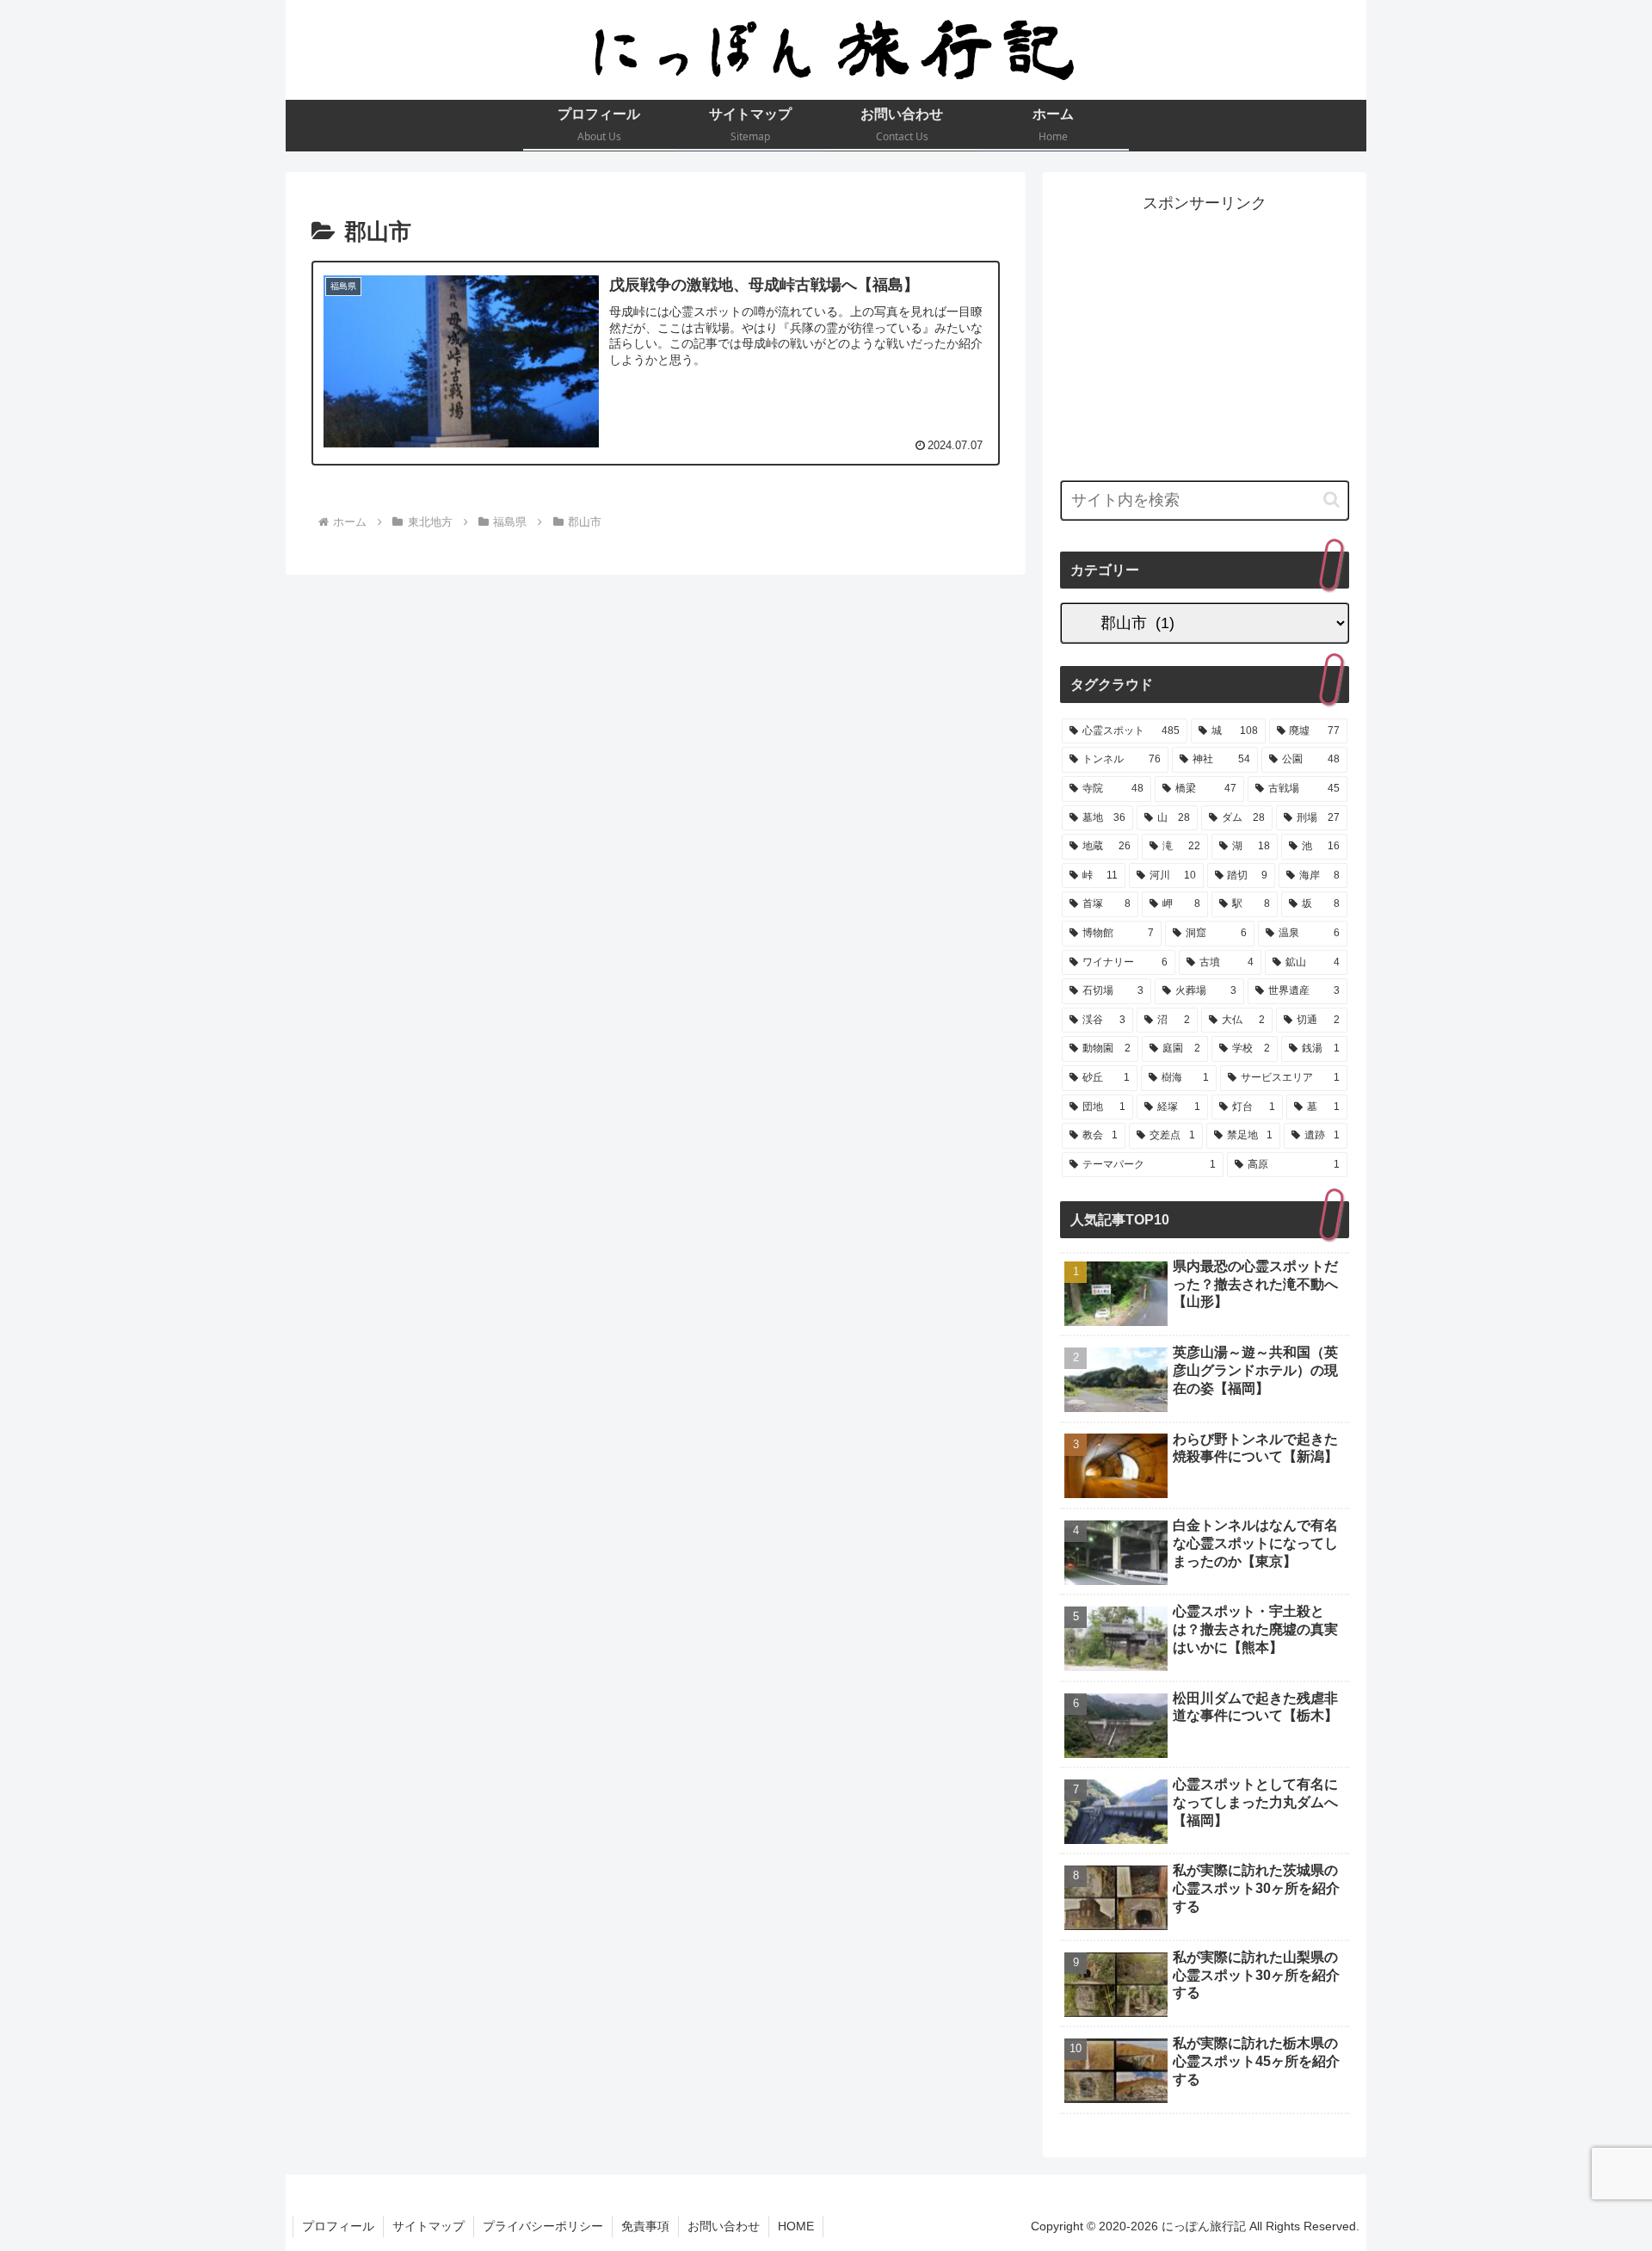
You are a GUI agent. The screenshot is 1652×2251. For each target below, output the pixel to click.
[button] (1331, 500)
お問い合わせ (724, 2226)
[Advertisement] (1205, 337)
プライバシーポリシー (543, 2226)
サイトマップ (428, 2226)
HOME (796, 2226)
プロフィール (338, 2226)
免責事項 (645, 2226)
